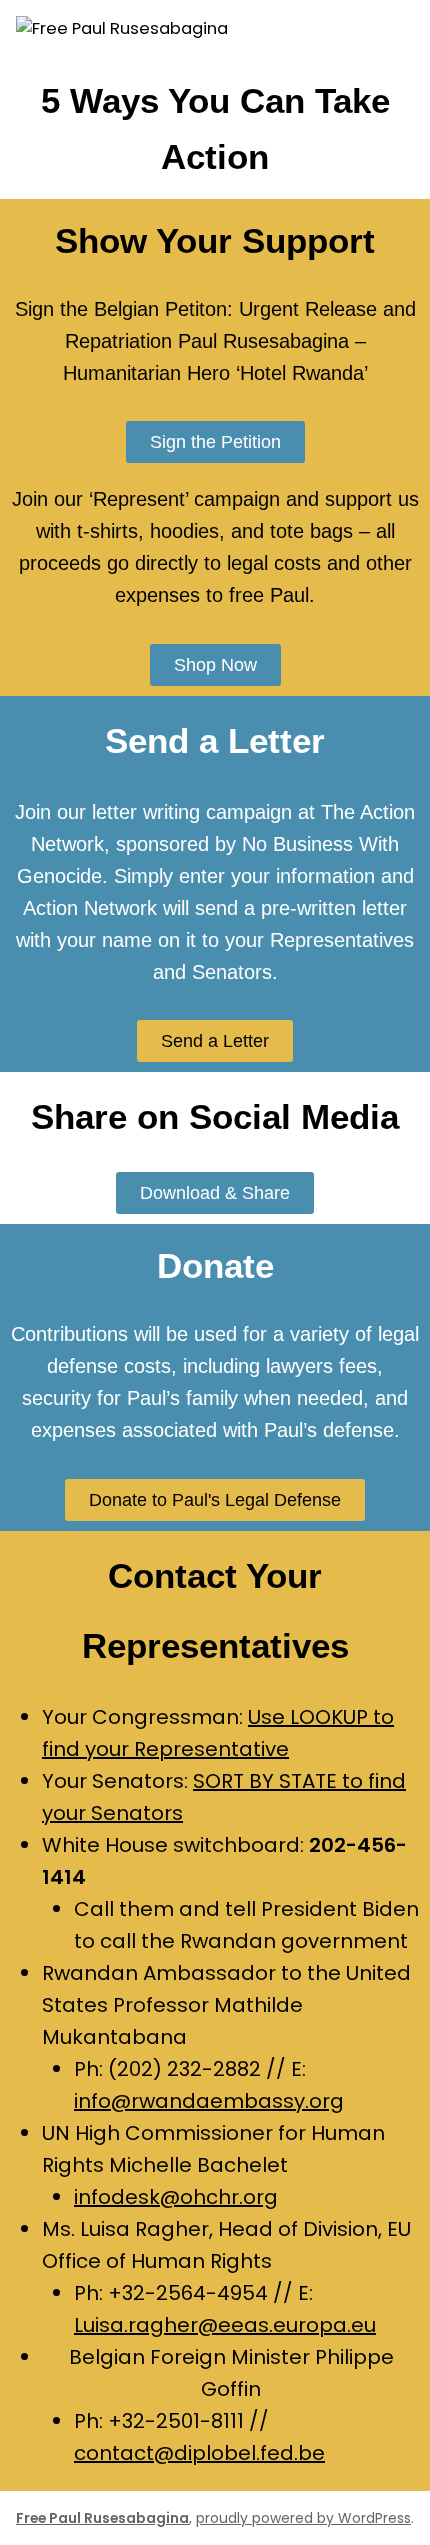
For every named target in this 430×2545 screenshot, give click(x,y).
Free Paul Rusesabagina (102, 2518)
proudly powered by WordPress (303, 2518)
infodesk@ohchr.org (176, 2197)
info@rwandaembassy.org (209, 2101)
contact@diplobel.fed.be (199, 2453)
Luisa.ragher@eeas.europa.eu (225, 2325)
